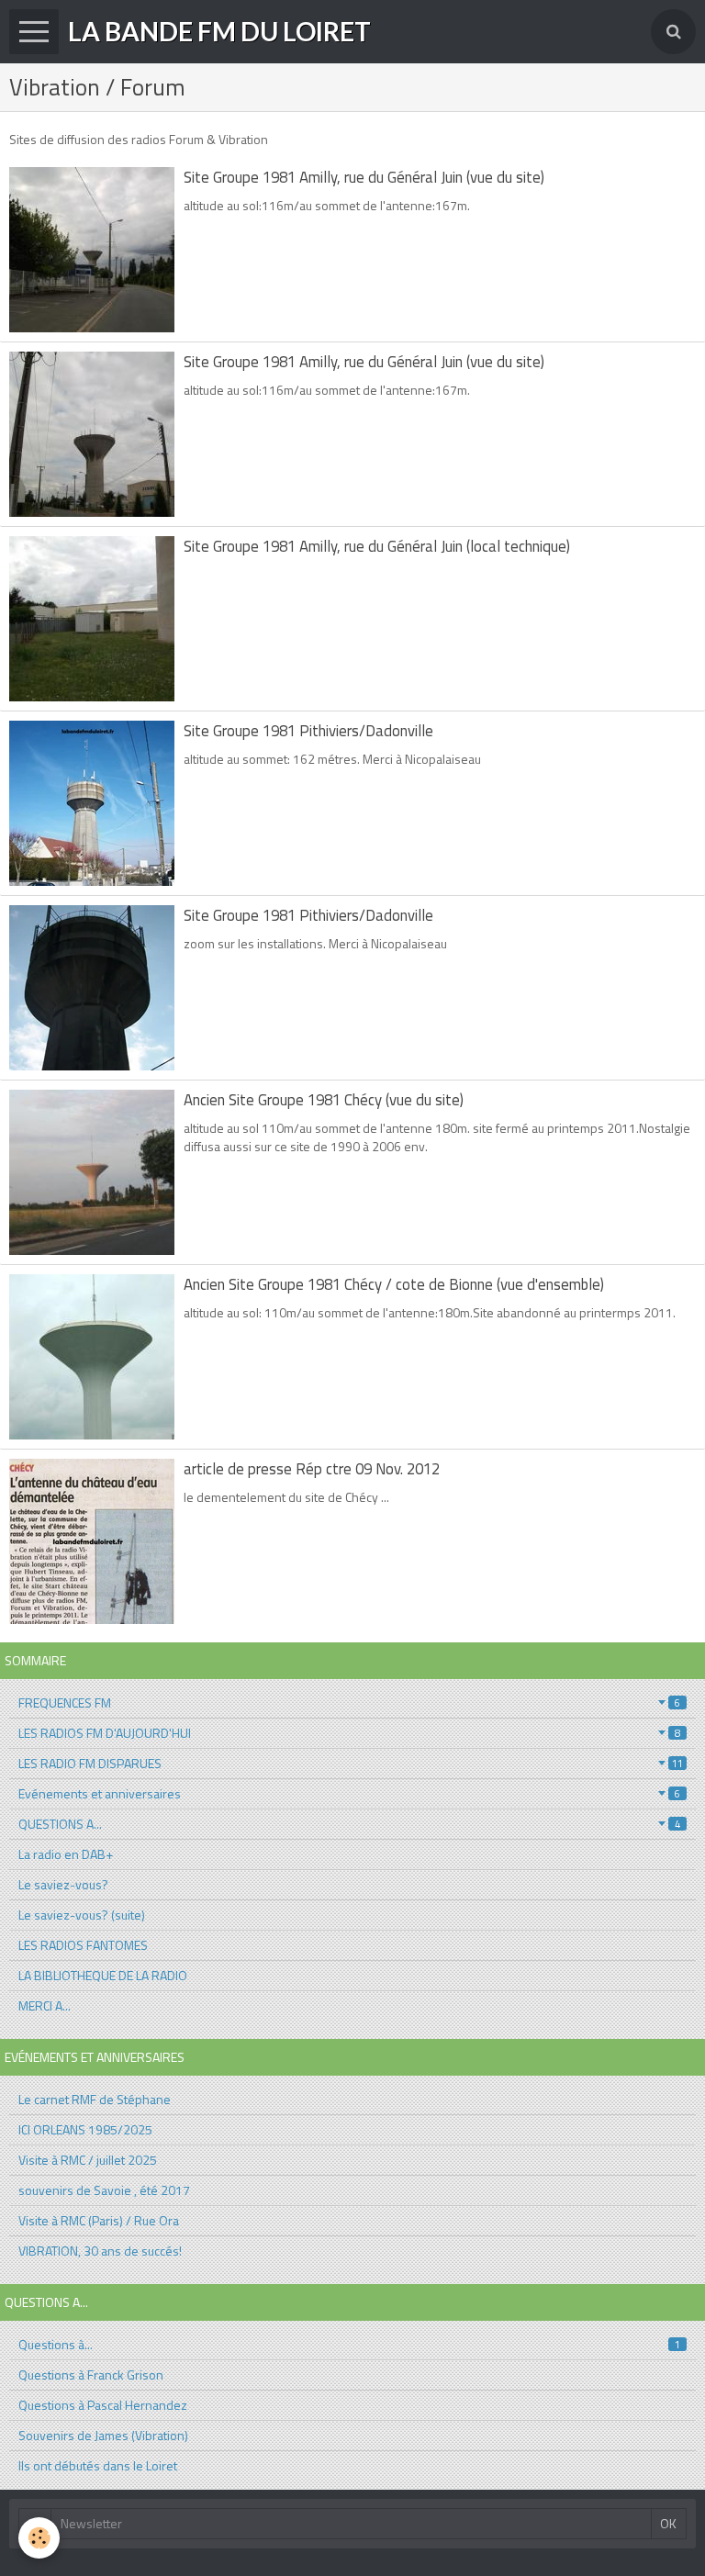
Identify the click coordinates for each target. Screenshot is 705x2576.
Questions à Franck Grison (91, 2374)
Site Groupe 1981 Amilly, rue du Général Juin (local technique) (377, 546)
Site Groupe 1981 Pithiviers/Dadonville (308, 731)
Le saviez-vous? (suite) (82, 1915)
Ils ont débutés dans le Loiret (98, 2465)
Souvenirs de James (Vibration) (103, 2435)
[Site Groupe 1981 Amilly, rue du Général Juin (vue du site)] (92, 250)
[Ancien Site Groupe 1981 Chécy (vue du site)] (92, 1172)
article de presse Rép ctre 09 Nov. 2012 (312, 1469)
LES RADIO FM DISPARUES (351, 1763)
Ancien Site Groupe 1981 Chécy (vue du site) (324, 1100)
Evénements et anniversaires (349, 1793)
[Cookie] (39, 2538)
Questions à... (349, 2344)
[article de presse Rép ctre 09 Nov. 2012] (92, 1541)
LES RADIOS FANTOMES (83, 1945)
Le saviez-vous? (63, 1884)
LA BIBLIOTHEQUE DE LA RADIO (103, 1975)
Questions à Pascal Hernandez (103, 2405)
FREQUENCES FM (349, 1702)
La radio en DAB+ (66, 1854)
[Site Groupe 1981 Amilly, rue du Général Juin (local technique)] (92, 619)
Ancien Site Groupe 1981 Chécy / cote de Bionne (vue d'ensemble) (394, 1284)
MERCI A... (45, 2005)
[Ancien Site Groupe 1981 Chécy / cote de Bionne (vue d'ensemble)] (92, 1357)
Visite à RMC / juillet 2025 (88, 2160)
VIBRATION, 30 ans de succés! (100, 2251)
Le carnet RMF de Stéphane (95, 2099)
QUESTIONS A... (349, 1824)
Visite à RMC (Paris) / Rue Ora (99, 2220)
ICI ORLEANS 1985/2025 (85, 2129)
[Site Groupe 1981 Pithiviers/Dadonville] (92, 803)
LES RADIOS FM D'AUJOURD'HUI (349, 1733)
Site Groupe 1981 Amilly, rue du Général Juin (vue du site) (364, 177)
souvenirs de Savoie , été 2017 (104, 2190)
